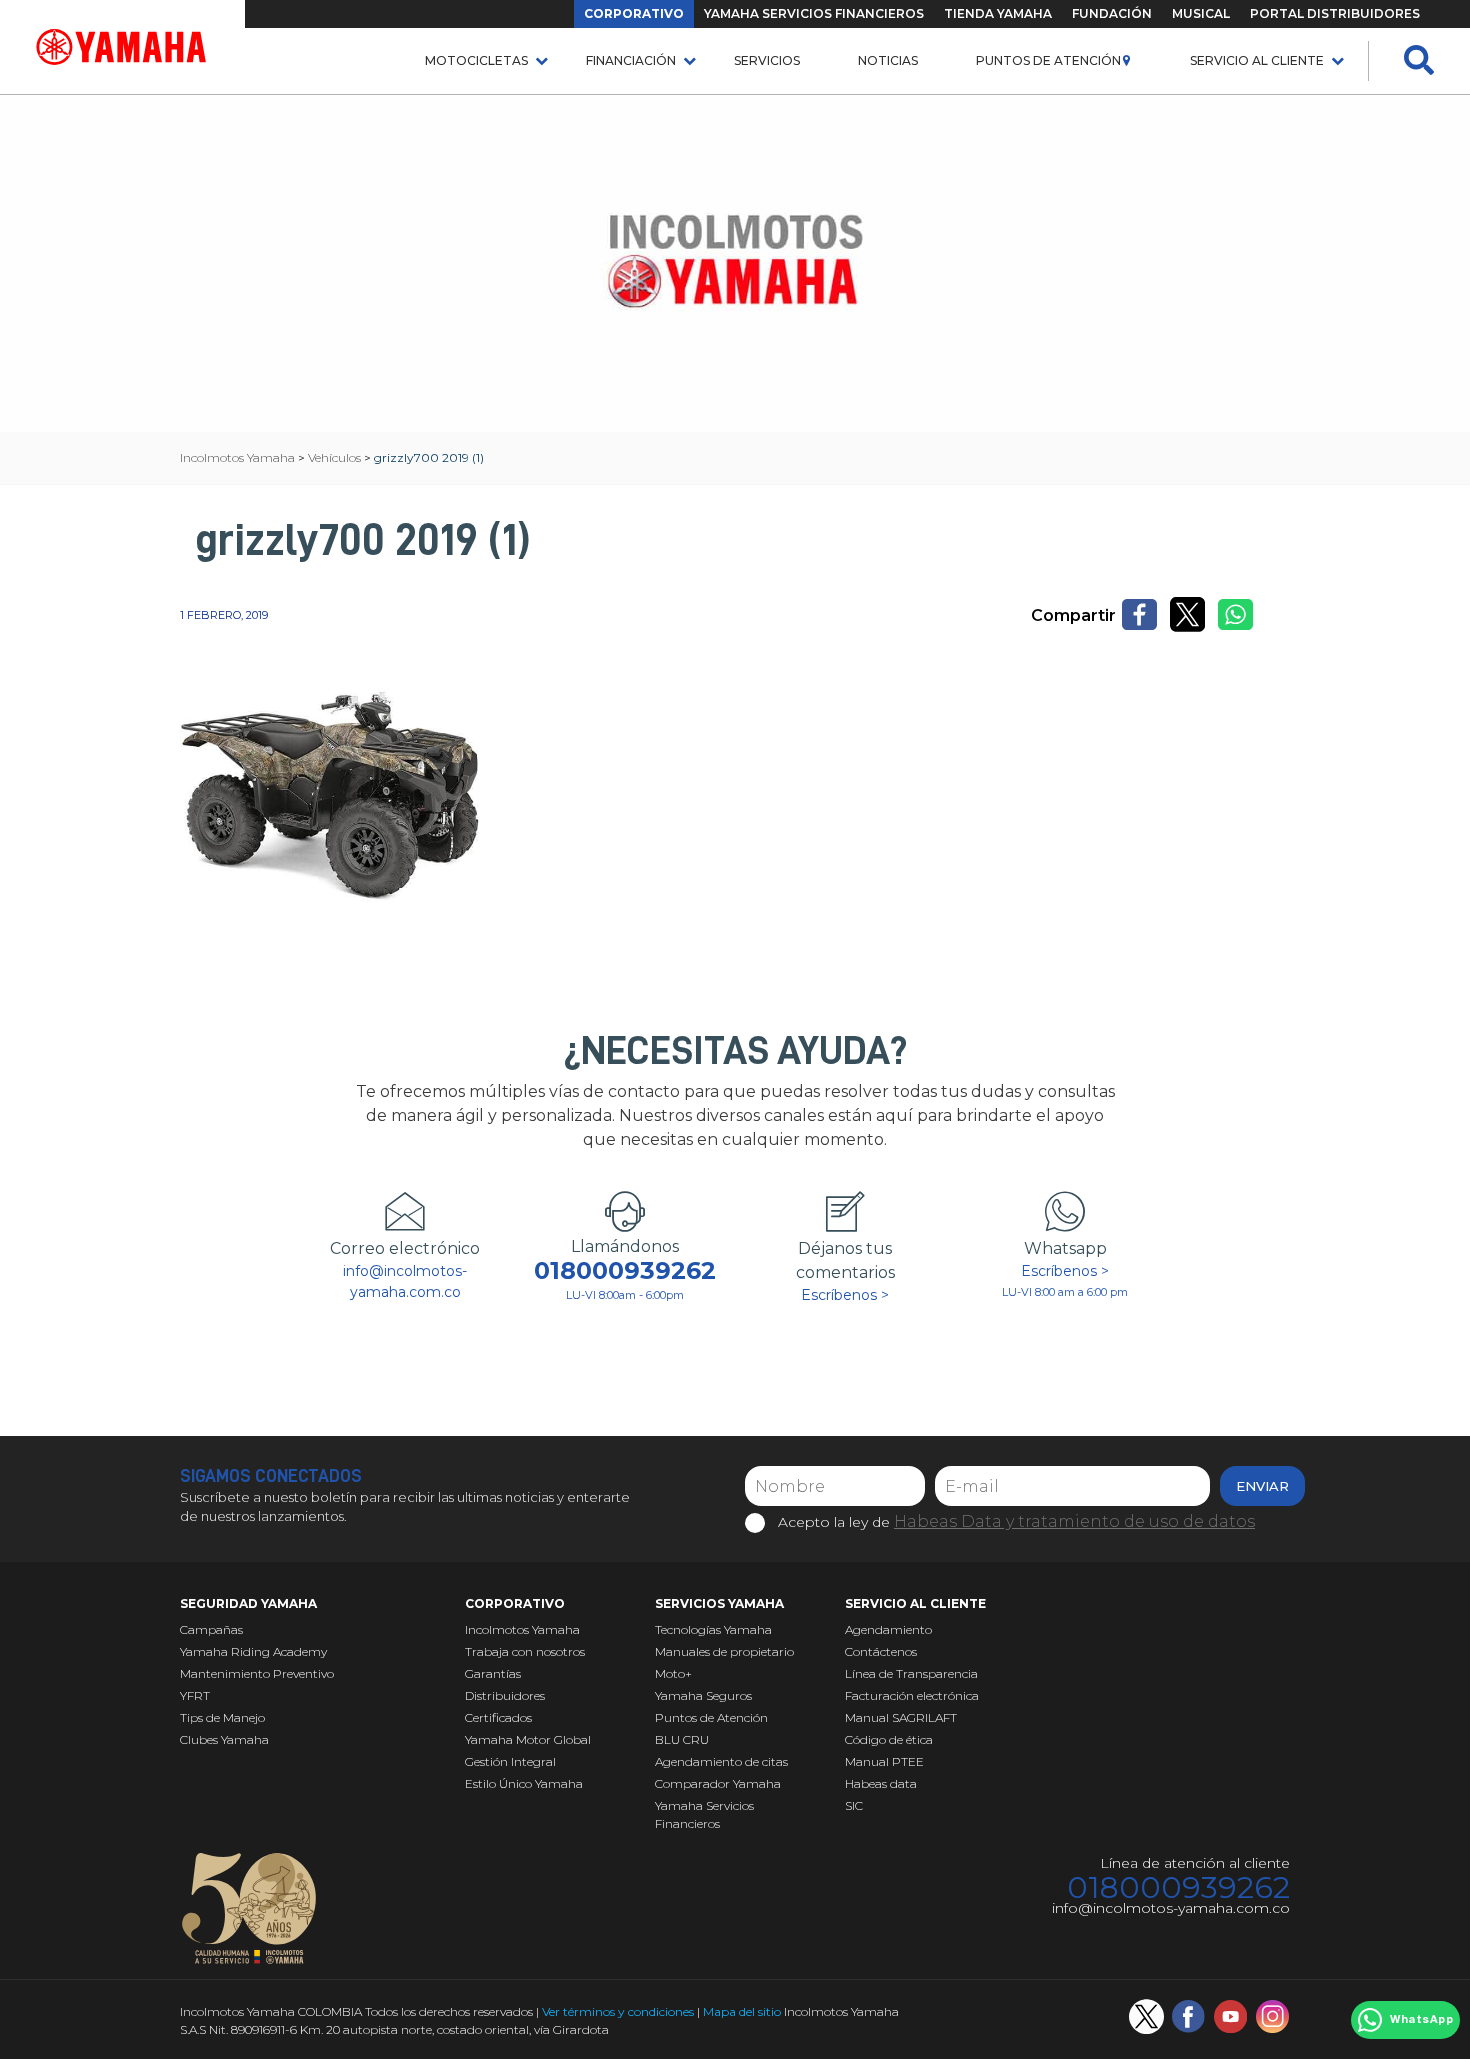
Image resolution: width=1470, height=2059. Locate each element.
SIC (854, 1805)
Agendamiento (888, 1629)
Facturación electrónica (912, 1695)
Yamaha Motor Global (528, 1739)
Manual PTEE (884, 1761)
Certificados (498, 1717)
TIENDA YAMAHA (998, 13)
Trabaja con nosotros (525, 1651)
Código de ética (889, 1739)
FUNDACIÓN (1112, 13)
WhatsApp (1421, 2020)
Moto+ (673, 1673)
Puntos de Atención (1048, 60)
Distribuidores (505, 1695)
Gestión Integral (510, 1761)
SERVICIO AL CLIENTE (1257, 60)
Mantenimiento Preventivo (257, 1673)
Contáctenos (881, 1651)
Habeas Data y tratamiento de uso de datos (1074, 1521)
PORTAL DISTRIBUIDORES (1335, 13)
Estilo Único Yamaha (524, 1783)
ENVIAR (1262, 1486)
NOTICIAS (888, 60)
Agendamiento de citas (721, 1761)
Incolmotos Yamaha (522, 1629)
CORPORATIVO (634, 13)
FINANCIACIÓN (631, 60)
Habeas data (881, 1783)
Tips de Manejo (222, 1717)
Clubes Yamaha (224, 1739)
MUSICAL (1201, 13)
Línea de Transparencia (911, 1673)
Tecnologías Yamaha (713, 1629)
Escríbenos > (845, 1295)
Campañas (211, 1629)
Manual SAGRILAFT (901, 1717)
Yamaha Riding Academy (253, 1651)
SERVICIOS (767, 60)
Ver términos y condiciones (618, 2011)
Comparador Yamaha (718, 1783)
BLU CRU (682, 1739)
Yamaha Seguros (703, 1695)
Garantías (493, 1673)
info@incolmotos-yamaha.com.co (405, 1281)
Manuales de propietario (724, 1651)
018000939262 (625, 1271)
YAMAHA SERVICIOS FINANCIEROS (814, 13)
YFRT (195, 1695)
